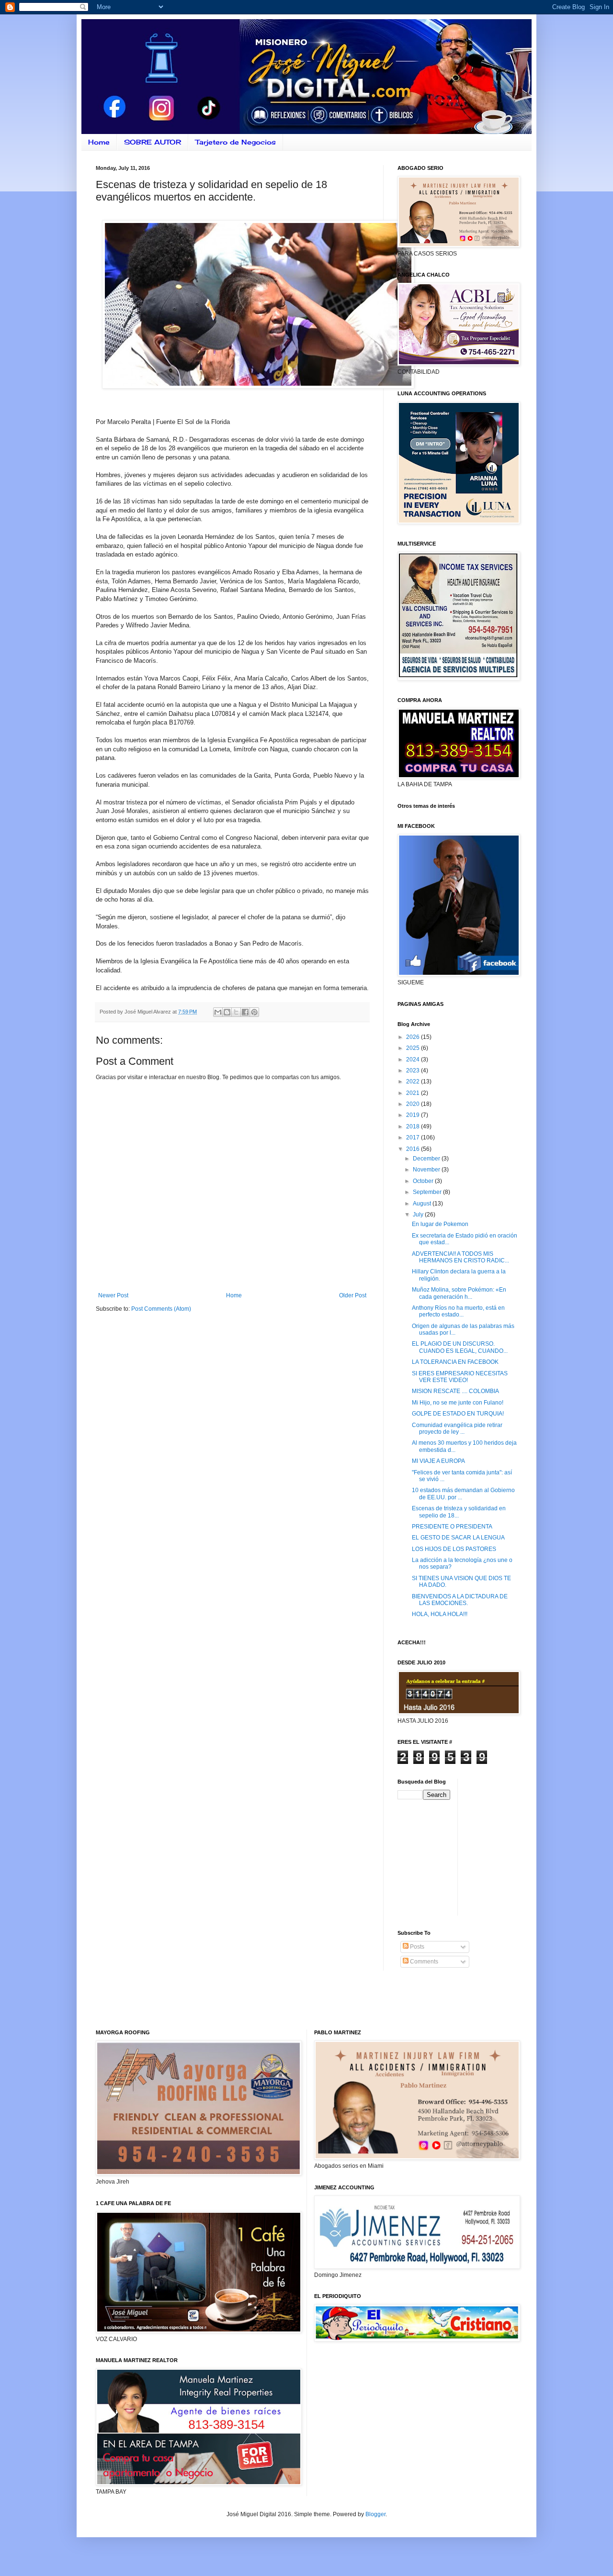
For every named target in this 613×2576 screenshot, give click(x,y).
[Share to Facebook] (245, 1012)
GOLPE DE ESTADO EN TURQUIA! (458, 1414)
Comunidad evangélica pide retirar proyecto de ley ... (457, 1428)
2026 (414, 1037)
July (419, 1215)
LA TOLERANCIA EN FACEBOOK (455, 1362)
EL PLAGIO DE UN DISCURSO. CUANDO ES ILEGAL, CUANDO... (460, 1347)
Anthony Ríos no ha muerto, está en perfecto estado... (458, 1311)
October (424, 1181)
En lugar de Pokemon (440, 1224)
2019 (414, 1115)
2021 (414, 1093)
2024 (414, 1059)
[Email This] (218, 1012)
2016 (414, 1149)
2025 (414, 1048)
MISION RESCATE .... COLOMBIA (455, 1391)
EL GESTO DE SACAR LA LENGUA (458, 1538)
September (428, 1192)
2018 (414, 1126)
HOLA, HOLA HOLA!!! (440, 1614)
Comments (423, 1962)
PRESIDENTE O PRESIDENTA (452, 1527)
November (427, 1170)
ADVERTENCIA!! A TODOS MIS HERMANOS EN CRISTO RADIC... (460, 1257)
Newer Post (113, 1295)
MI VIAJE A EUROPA (438, 1461)
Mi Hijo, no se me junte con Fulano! (458, 1403)
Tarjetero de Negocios (236, 142)
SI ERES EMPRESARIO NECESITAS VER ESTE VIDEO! (460, 1377)
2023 (414, 1071)
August (423, 1204)
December (427, 1159)
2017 (414, 1137)
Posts (416, 1947)
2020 (414, 1104)
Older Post (353, 1295)
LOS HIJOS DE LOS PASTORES (454, 1549)
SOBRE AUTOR (153, 142)
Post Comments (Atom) (161, 1309)
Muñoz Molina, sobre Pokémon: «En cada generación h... (459, 1293)
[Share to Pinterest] (254, 1012)
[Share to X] (236, 1012)
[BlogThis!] (227, 1012)
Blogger (375, 2514)
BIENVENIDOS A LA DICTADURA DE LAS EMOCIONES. (460, 1600)
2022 (414, 1082)
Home (99, 142)
